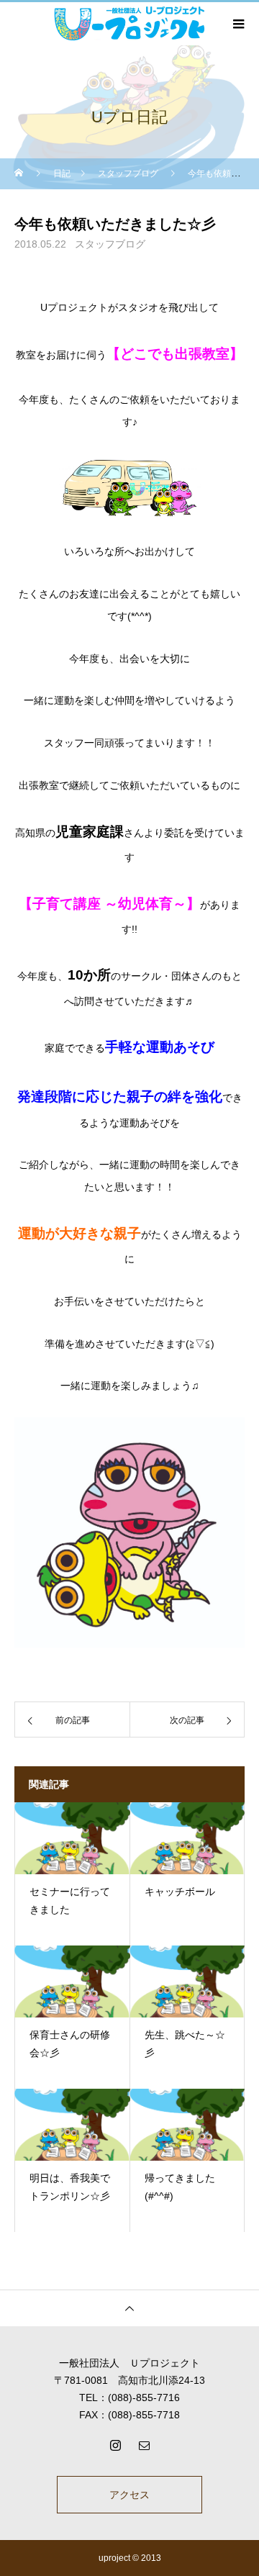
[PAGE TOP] (129, 2308)
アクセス (129, 2495)
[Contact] (144, 2445)
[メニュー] (237, 24)
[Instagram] (115, 2445)
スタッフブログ (110, 244)
